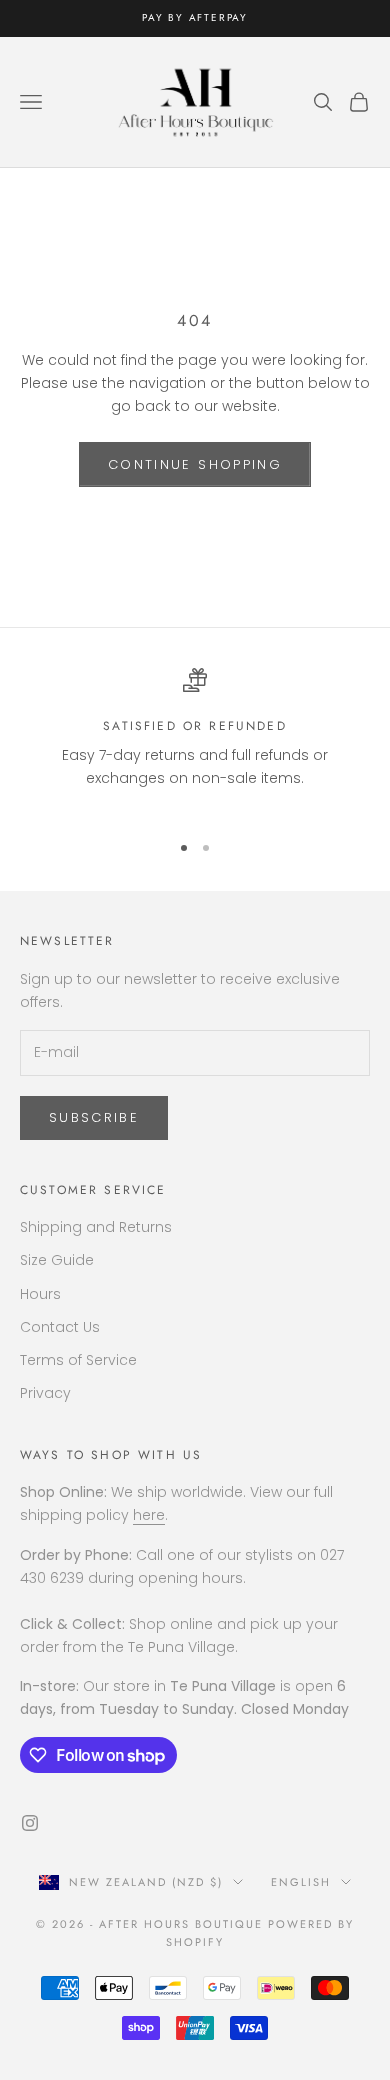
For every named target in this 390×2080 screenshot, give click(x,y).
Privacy (45, 1393)
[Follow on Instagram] (30, 1823)
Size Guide (57, 1260)
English (301, 1882)
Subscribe (94, 1117)
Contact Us (60, 1327)
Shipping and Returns (96, 1227)
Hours (40, 1294)
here (149, 1515)
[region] (195, 741)
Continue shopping (195, 464)
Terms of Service (78, 1360)
